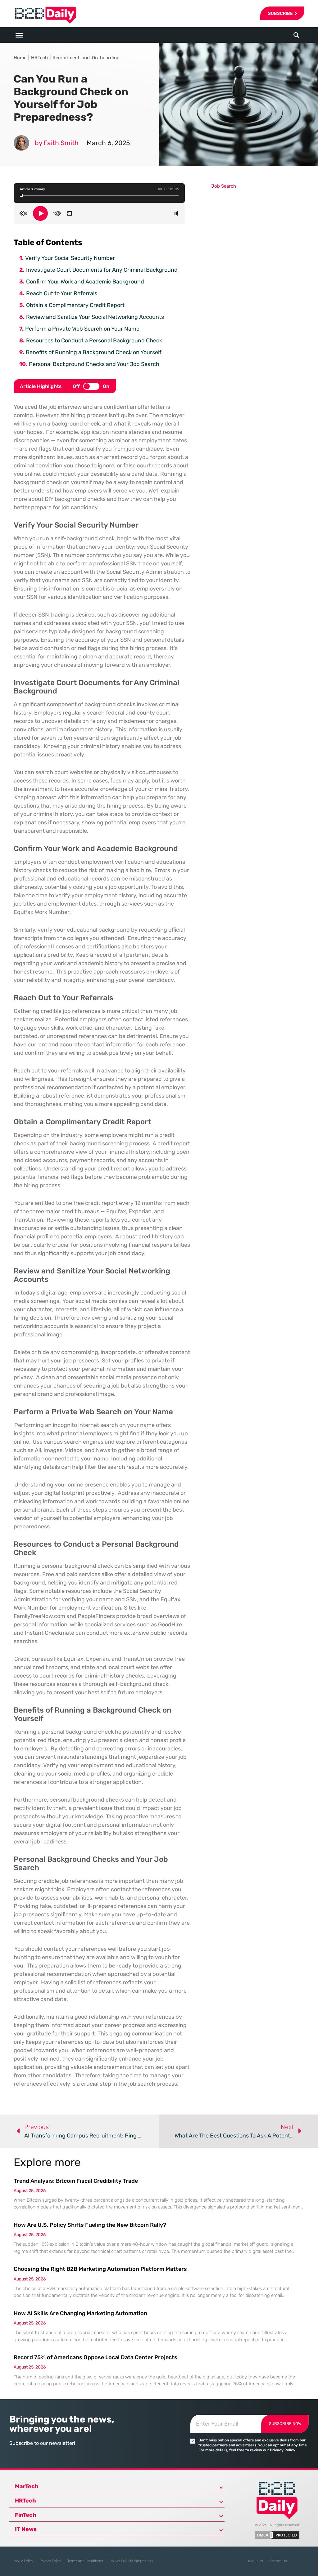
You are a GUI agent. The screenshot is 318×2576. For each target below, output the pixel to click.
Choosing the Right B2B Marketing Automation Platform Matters (100, 2269)
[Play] (40, 213)
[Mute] (176, 213)
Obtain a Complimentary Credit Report (75, 305)
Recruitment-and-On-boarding (86, 58)
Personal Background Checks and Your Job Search (94, 364)
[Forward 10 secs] (57, 213)
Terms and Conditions (85, 2561)
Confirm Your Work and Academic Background (85, 282)
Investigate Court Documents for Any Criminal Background (102, 270)
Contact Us (278, 2561)
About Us (255, 2561)
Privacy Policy (50, 2561)
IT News (26, 2529)
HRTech (39, 58)
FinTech (26, 2515)
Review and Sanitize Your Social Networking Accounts (95, 317)
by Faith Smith (57, 143)
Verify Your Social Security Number (70, 258)
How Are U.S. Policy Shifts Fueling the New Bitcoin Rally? (90, 2225)
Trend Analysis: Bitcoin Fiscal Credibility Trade (76, 2181)
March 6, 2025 (108, 143)
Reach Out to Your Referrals (62, 293)
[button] (296, 35)
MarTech (27, 2486)
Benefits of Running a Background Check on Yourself (94, 352)
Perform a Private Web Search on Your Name (82, 329)
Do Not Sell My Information (131, 2561)
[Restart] (69, 213)
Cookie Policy (23, 2561)
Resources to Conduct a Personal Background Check (94, 341)
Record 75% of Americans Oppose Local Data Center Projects (95, 2357)
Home (20, 58)
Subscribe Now (285, 2424)
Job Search (224, 186)
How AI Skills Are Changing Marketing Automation (80, 2313)
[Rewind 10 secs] (23, 213)
